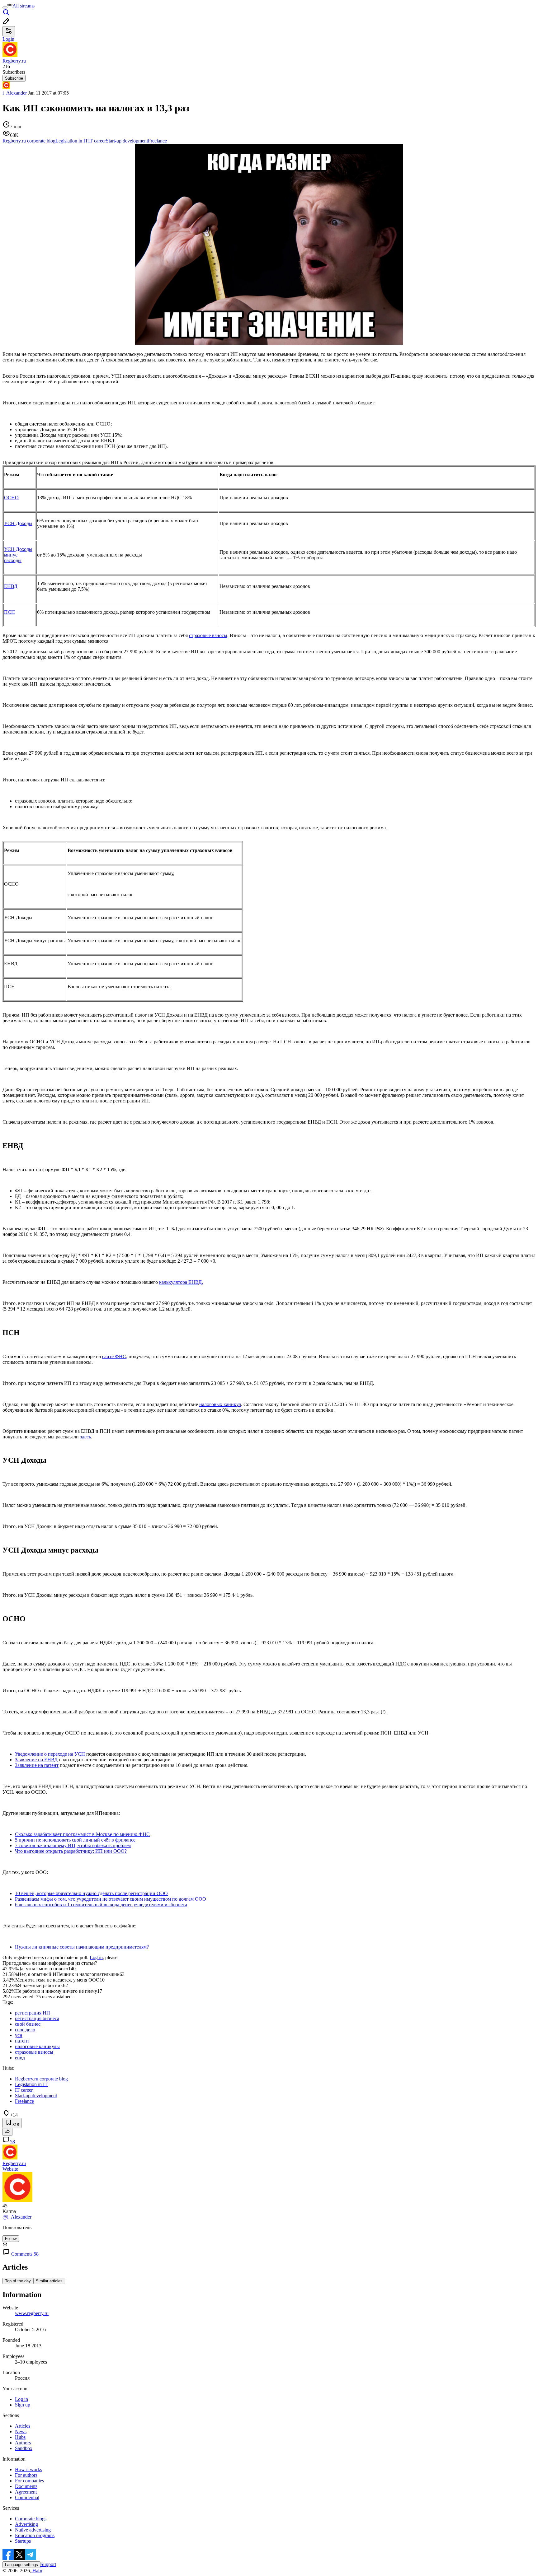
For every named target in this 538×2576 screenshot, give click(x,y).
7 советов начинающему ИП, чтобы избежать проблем (73, 1845)
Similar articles (49, 2281)
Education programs (35, 2535)
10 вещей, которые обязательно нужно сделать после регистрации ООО (91, 1893)
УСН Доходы (18, 523)
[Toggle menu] (5, 7)
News (21, 2432)
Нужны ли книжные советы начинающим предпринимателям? (82, 1947)
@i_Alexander (17, 2217)
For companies (29, 2481)
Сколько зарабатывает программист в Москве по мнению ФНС (82, 1834)
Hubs (20, 2437)
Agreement (26, 2492)
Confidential (27, 2497)
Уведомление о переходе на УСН (50, 1754)
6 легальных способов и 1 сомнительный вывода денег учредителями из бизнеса (101, 1905)
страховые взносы (208, 635)
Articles (23, 2426)
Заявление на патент (37, 1765)
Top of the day (18, 2281)
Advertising (26, 2524)
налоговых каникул (220, 1404)
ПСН (9, 612)
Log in (96, 1957)
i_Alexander (15, 93)
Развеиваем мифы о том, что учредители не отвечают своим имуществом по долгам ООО (111, 1899)
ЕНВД (11, 586)
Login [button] (8, 39)
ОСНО (11, 498)
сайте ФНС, (115, 1356)
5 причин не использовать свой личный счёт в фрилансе (75, 1840)
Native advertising (33, 2530)
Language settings (21, 2565)
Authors (23, 2443)
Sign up (23, 2405)
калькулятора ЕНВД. (181, 1282)
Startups (23, 2541)
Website (10, 2169)
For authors (26, 2475)
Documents (26, 2486)
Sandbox (24, 2448)
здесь (85, 1437)
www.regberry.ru (32, 2313)
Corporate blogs (31, 2519)
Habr (37, 2571)
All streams (24, 6)
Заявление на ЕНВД (36, 1760)
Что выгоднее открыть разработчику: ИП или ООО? (71, 1851)
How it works (28, 2469)
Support (48, 2564)
